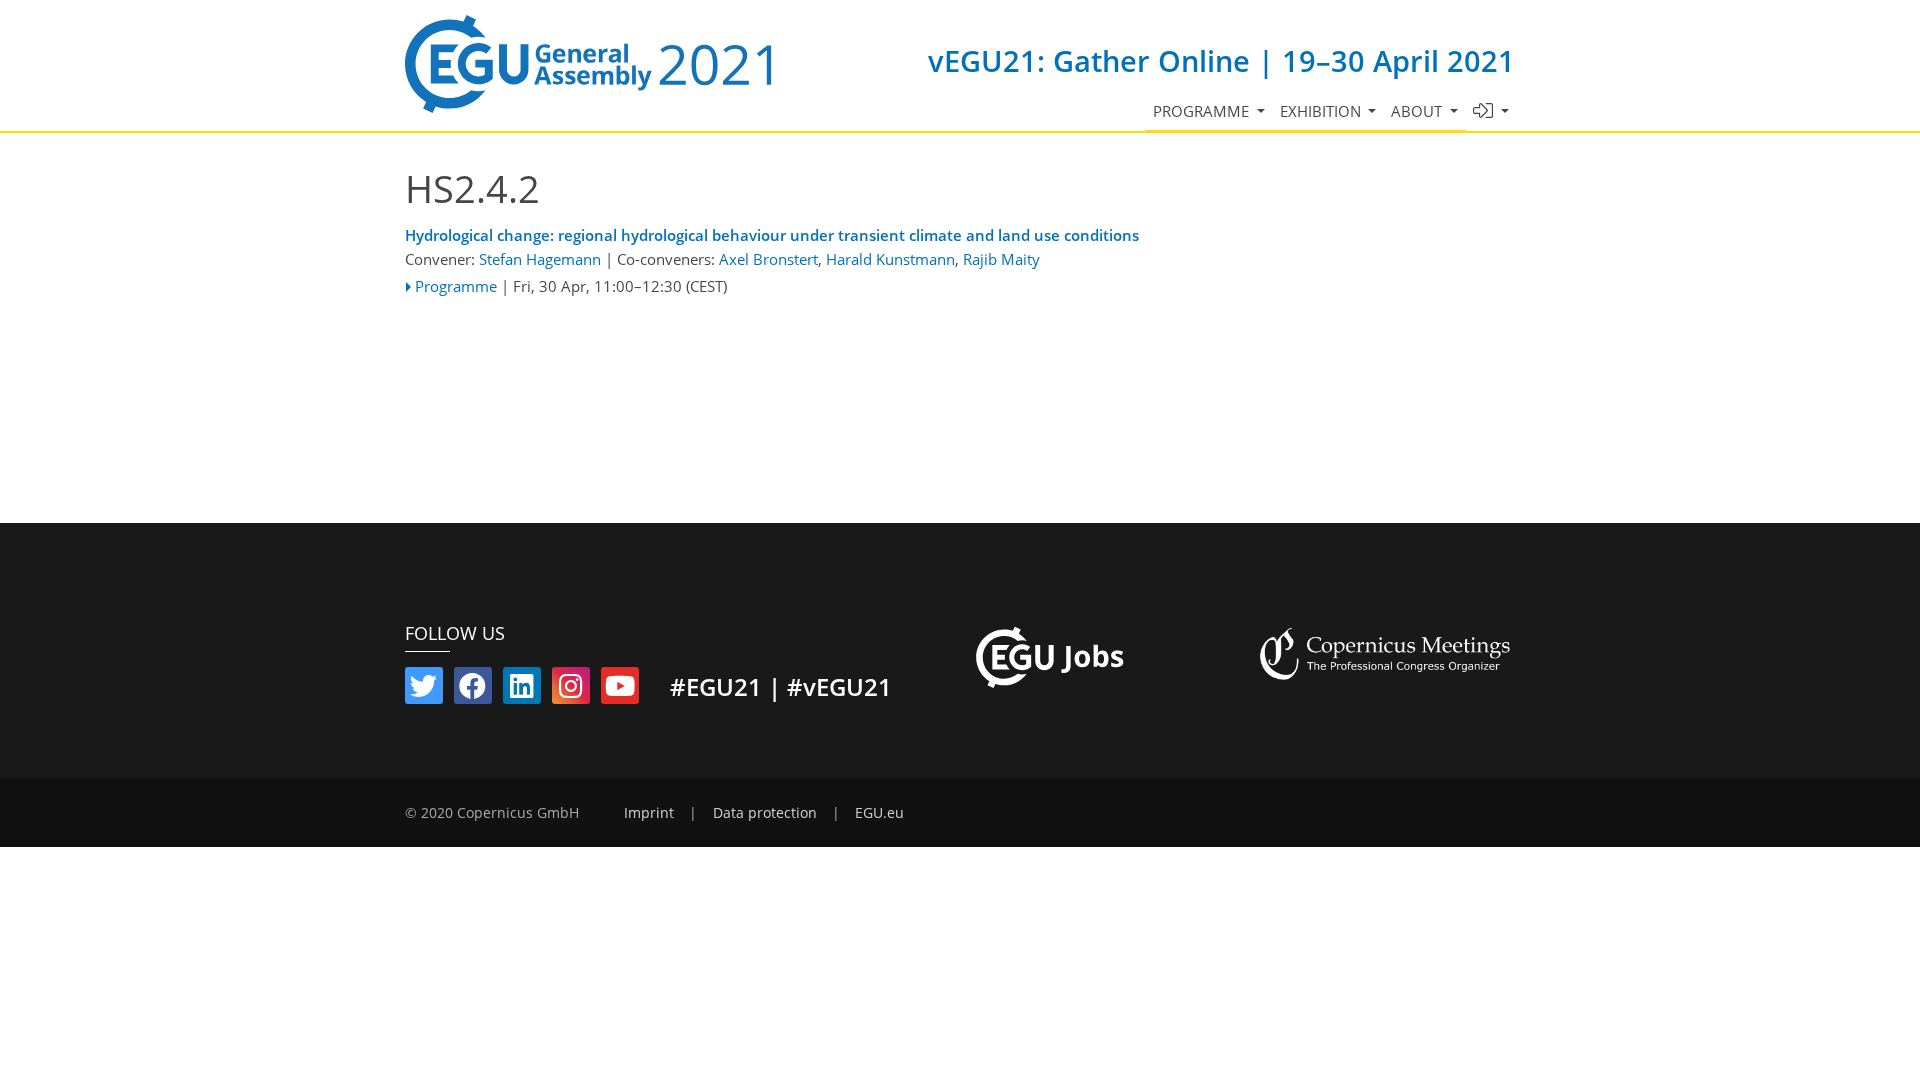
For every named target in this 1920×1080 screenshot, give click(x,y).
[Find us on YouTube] (620, 690)
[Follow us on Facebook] (473, 690)
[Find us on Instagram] (571, 690)
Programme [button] (1203, 111)
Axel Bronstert (768, 259)
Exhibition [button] (1322, 111)
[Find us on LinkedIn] (522, 690)
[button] (1491, 111)
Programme (456, 286)
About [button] (1418, 111)
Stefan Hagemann (540, 259)
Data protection (765, 813)
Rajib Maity (1001, 259)
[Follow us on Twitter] (424, 690)
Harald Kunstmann (890, 259)
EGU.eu (879, 813)
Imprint (649, 813)
